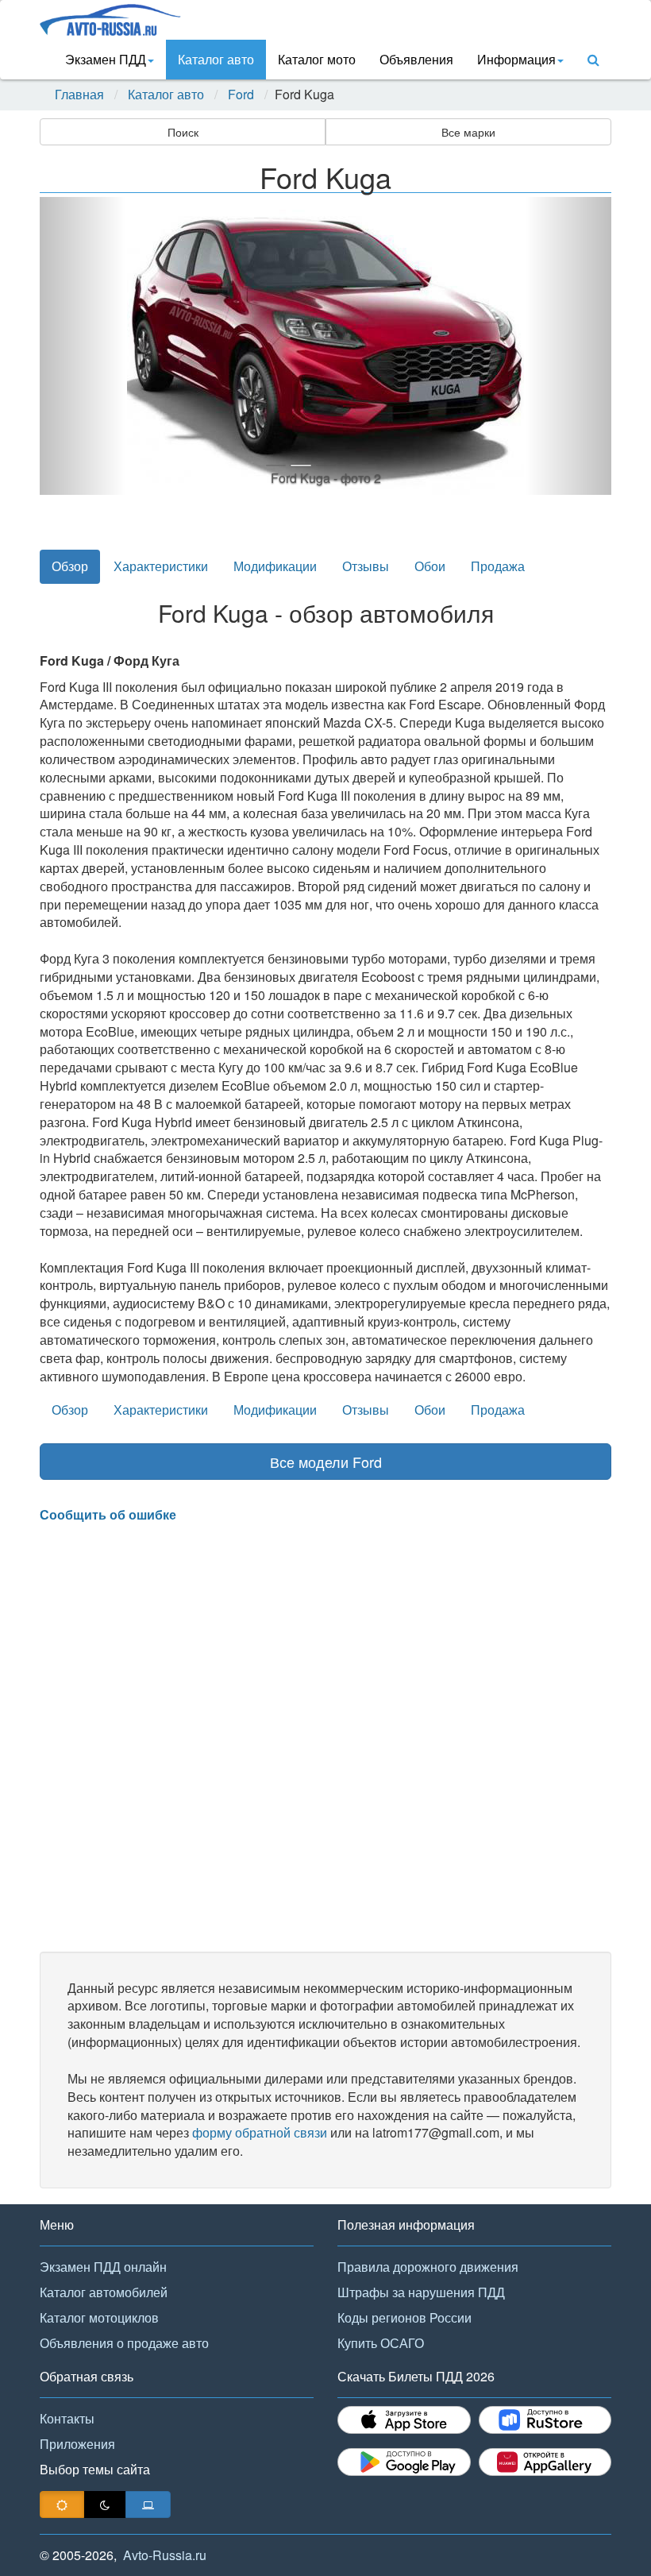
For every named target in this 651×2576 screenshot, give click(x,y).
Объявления (416, 59)
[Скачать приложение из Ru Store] (545, 2420)
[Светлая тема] (62, 2505)
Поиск (183, 132)
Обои (430, 566)
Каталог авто (216, 59)
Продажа (498, 566)
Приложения (77, 2444)
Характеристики (161, 566)
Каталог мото (317, 59)
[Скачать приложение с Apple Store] (404, 2420)
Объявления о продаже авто (124, 2343)
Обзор (70, 566)
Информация (516, 59)
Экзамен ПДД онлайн (103, 2267)
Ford (241, 95)
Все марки (468, 132)
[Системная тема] (148, 2505)
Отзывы (366, 566)
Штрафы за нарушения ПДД (421, 2292)
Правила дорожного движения (428, 2267)
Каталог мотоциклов (99, 2317)
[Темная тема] (105, 2505)
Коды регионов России (404, 2317)
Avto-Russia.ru (165, 2555)
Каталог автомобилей (104, 2292)
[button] (83, 346)
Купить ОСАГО (381, 2343)
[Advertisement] (325, 1738)
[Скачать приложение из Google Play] (404, 2462)
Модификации (275, 566)
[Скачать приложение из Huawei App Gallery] (545, 2462)
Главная (79, 95)
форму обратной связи (260, 2132)
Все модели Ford (326, 1462)
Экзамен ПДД (106, 59)
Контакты (67, 2418)
